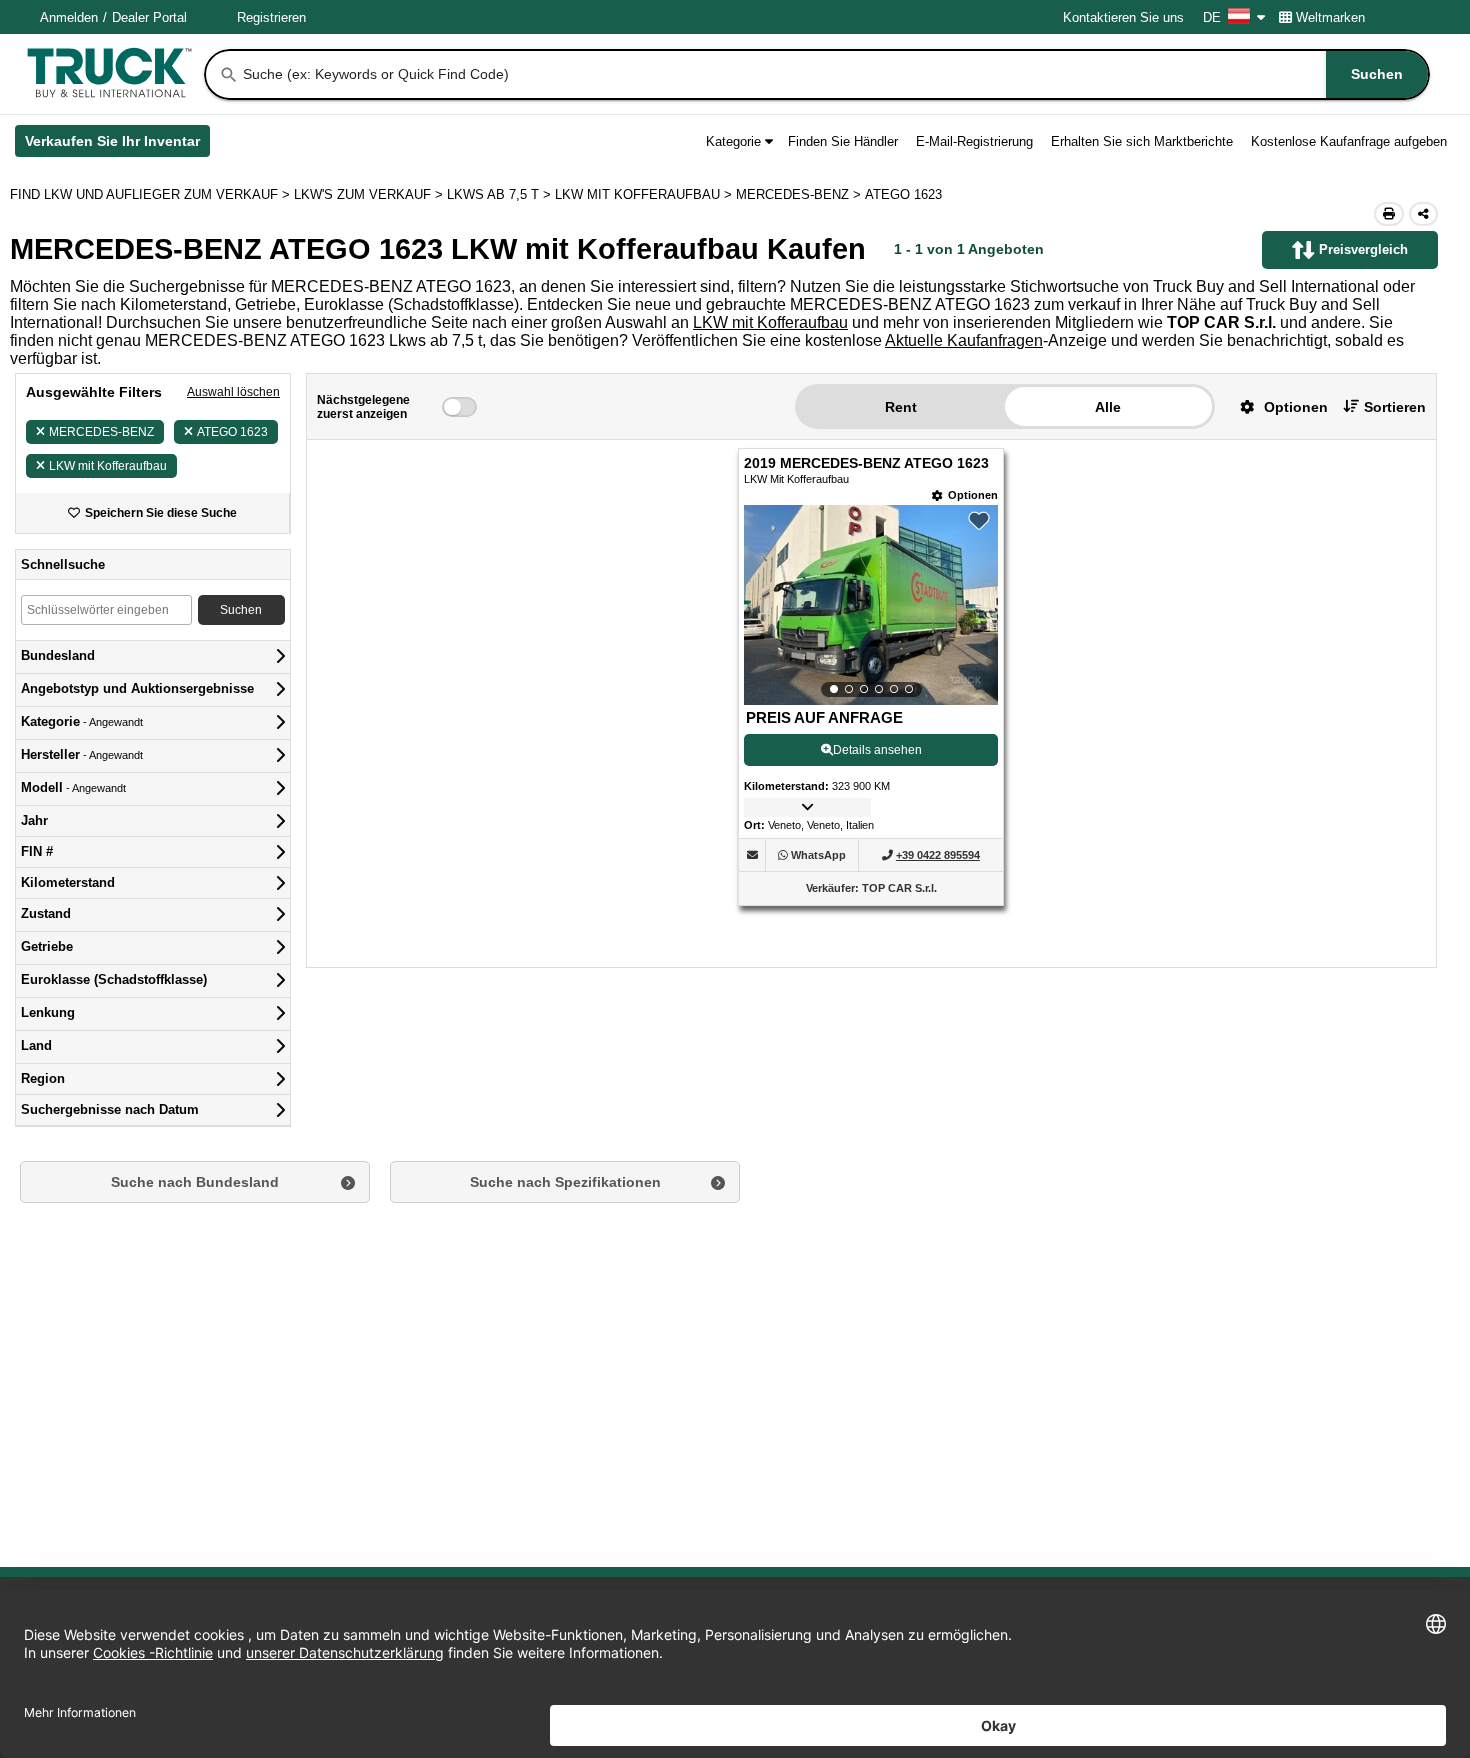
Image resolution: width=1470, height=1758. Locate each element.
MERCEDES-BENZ (101, 432)
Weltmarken (1330, 17)
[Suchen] (229, 75)
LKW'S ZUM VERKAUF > (370, 194)
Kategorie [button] (733, 141)
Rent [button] (901, 407)
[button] (1276, 406)
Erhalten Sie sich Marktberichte (1142, 141)
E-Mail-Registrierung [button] (974, 141)
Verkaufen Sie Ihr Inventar (117, 145)
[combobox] (834, 74)
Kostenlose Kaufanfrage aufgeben (1349, 141)
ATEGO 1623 (232, 432)
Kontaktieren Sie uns (1123, 17)
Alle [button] (1108, 407)
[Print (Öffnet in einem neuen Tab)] (1389, 214)
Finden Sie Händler (843, 141)
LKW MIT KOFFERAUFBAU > (645, 194)
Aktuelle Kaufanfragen (964, 340)
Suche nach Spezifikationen (565, 1182)
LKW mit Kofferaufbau (770, 322)
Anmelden (69, 17)
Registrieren (271, 17)
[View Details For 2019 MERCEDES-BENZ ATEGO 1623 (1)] (871, 605)
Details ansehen (877, 750)
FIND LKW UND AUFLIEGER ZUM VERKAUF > (152, 194)
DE (1212, 17)
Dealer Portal (149, 17)
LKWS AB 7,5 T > (501, 194)
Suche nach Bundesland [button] (195, 1182)
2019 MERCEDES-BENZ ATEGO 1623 (866, 463)
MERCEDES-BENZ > (800, 194)
